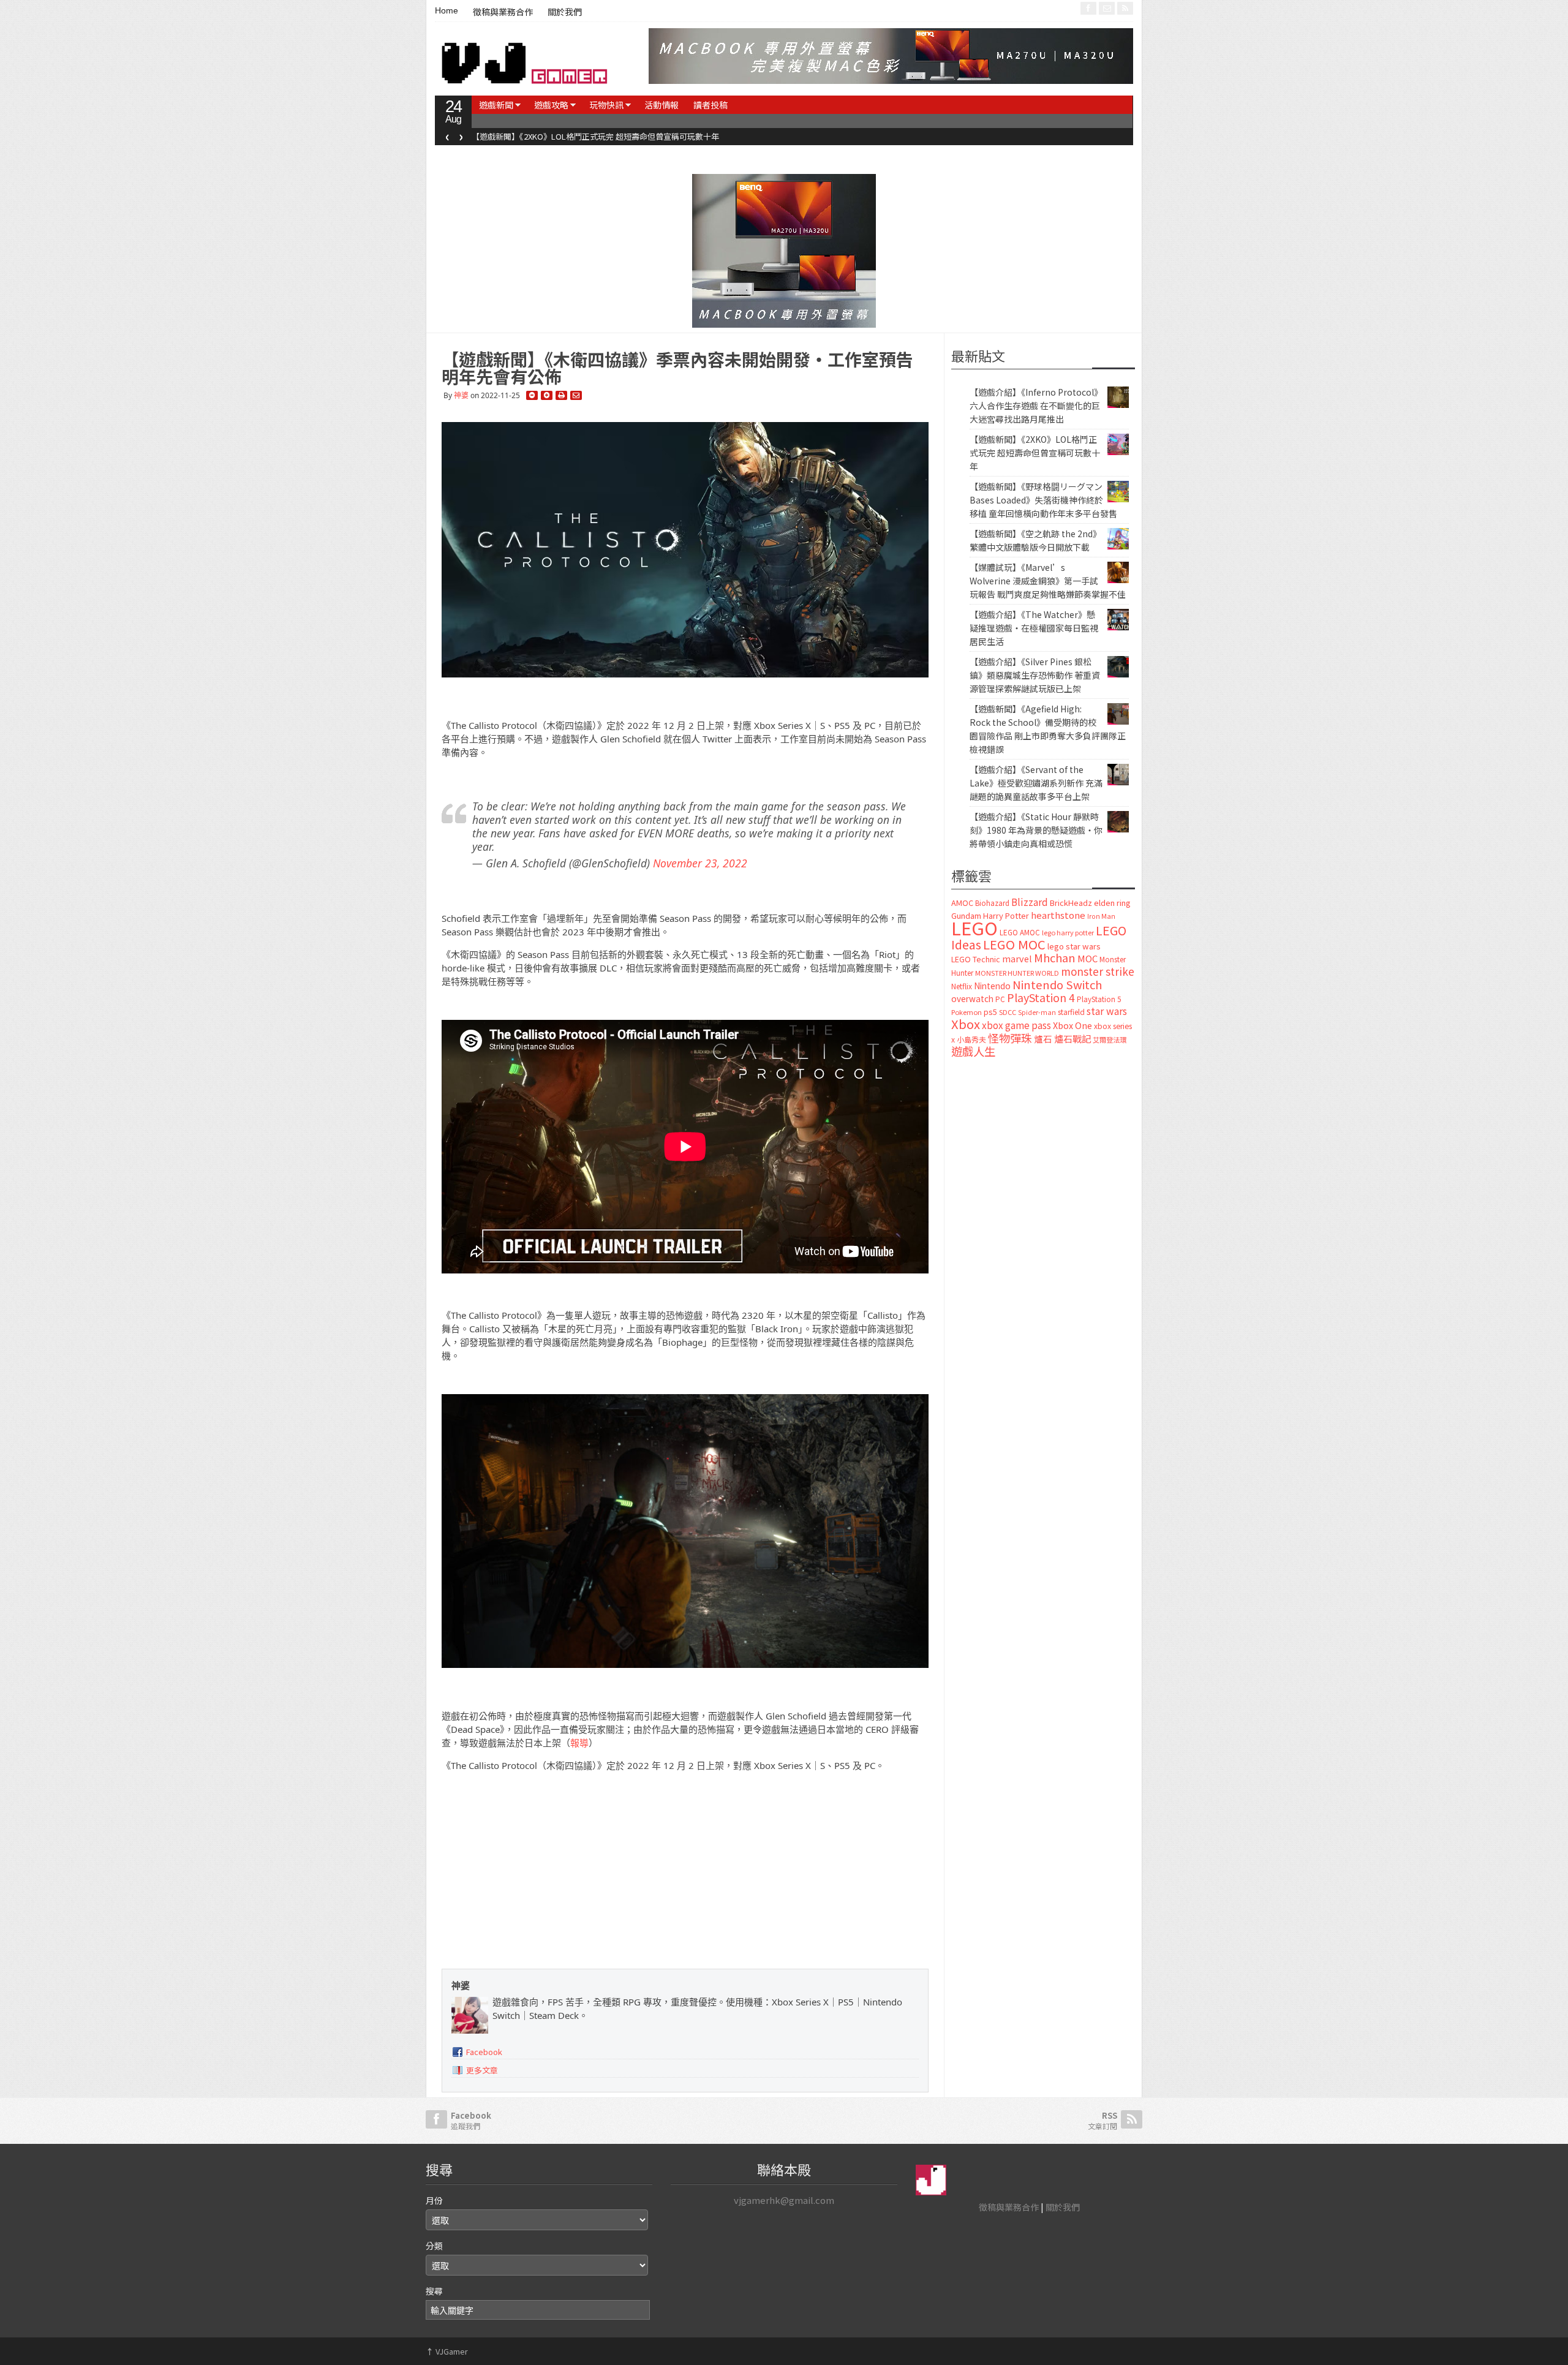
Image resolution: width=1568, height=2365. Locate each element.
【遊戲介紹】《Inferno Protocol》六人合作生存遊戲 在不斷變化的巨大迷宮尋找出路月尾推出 (1036, 405)
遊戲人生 (973, 1051)
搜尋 (434, 2291)
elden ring (1112, 903)
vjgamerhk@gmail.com (784, 2200)
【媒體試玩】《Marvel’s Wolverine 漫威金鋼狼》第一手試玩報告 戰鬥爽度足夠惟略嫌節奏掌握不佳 (1048, 581)
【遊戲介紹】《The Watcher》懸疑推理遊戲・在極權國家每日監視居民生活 (1034, 628)
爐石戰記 (1072, 1039)
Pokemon (967, 1012)
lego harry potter (1068, 932)
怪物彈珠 (1010, 1038)
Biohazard (992, 903)
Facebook (484, 2052)
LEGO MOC (1014, 944)
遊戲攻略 (551, 105)
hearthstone (1058, 915)
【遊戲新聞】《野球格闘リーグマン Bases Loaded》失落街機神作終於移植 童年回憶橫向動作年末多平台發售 (1043, 500)
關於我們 (565, 12)
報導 (579, 1743)
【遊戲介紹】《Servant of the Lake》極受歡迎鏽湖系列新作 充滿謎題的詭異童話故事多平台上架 (1036, 783)
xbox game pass (1016, 1025)
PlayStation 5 (1099, 999)
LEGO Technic (976, 959)
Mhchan (1055, 957)
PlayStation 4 (1041, 997)
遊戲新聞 (496, 105)
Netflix (962, 986)
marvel (1017, 958)
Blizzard (1030, 902)
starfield (1071, 1012)
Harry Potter (1006, 915)
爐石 (1043, 1039)
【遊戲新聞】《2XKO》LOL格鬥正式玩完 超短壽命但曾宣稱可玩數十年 (595, 136)
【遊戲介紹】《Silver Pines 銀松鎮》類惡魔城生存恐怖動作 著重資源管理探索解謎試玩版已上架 (1035, 675)
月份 (434, 2200)
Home (447, 10)
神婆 (461, 395)
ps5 (990, 1012)
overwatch (972, 998)
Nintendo (992, 986)
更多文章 (482, 2070)
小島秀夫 (971, 1039)
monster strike (1098, 971)
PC (1000, 999)
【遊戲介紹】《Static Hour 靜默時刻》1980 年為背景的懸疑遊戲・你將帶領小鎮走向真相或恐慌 (1036, 830)
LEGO (974, 927)
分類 (434, 2246)
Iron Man (1101, 916)
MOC (1087, 958)
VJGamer (447, 2351)
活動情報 (661, 105)
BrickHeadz (1071, 903)
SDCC (1008, 1012)
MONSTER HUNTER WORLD (1017, 973)
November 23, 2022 (700, 863)
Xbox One (1072, 1025)
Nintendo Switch (1057, 984)
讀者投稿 (710, 105)
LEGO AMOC (1020, 932)
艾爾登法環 (1110, 1039)
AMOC (962, 903)
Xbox (966, 1024)
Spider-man (1037, 1012)
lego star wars (1074, 946)
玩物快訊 (606, 105)
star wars (1107, 1011)
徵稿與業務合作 (503, 12)
